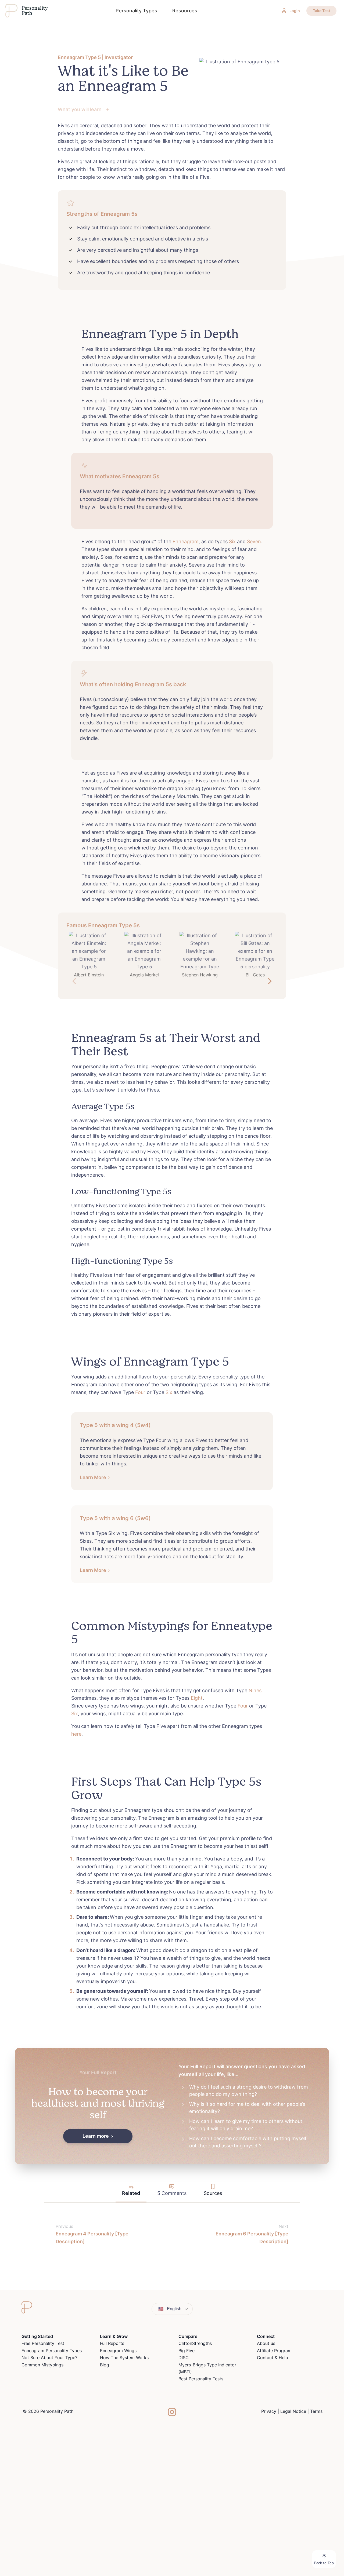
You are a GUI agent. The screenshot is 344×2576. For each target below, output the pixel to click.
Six (232, 541)
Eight (197, 1698)
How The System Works (124, 2358)
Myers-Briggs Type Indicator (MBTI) (207, 2368)
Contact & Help (273, 2358)
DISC (184, 2358)
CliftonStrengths (195, 2343)
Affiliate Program (274, 2351)
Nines (255, 1690)
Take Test (321, 11)
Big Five (187, 2351)
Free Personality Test (43, 2343)
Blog (105, 2365)
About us (266, 2343)
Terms (316, 2411)
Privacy (269, 2411)
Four (140, 1392)
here (76, 1734)
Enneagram (186, 541)
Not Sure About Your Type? (49, 2358)
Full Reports (112, 2343)
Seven (254, 541)
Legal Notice (293, 2411)
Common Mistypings (42, 2365)
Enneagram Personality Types (52, 2351)
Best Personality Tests (201, 2379)
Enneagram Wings (118, 2351)
